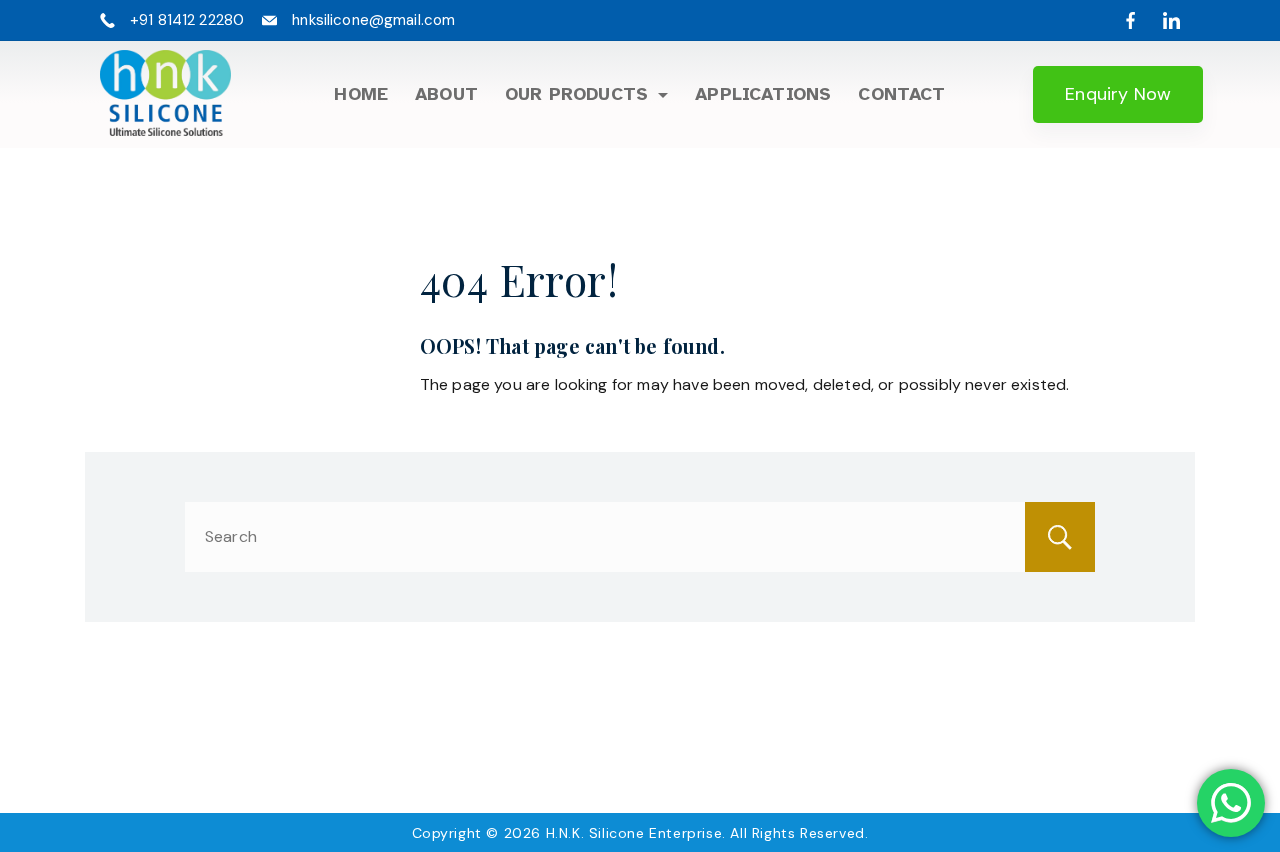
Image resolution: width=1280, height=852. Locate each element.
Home (361, 94)
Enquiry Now (1118, 94)
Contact (901, 94)
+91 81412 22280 (187, 20)
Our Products (576, 94)
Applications (763, 94)
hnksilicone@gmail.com (373, 20)
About (446, 94)
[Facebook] (1130, 20)
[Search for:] (640, 536)
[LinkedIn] (1171, 20)
